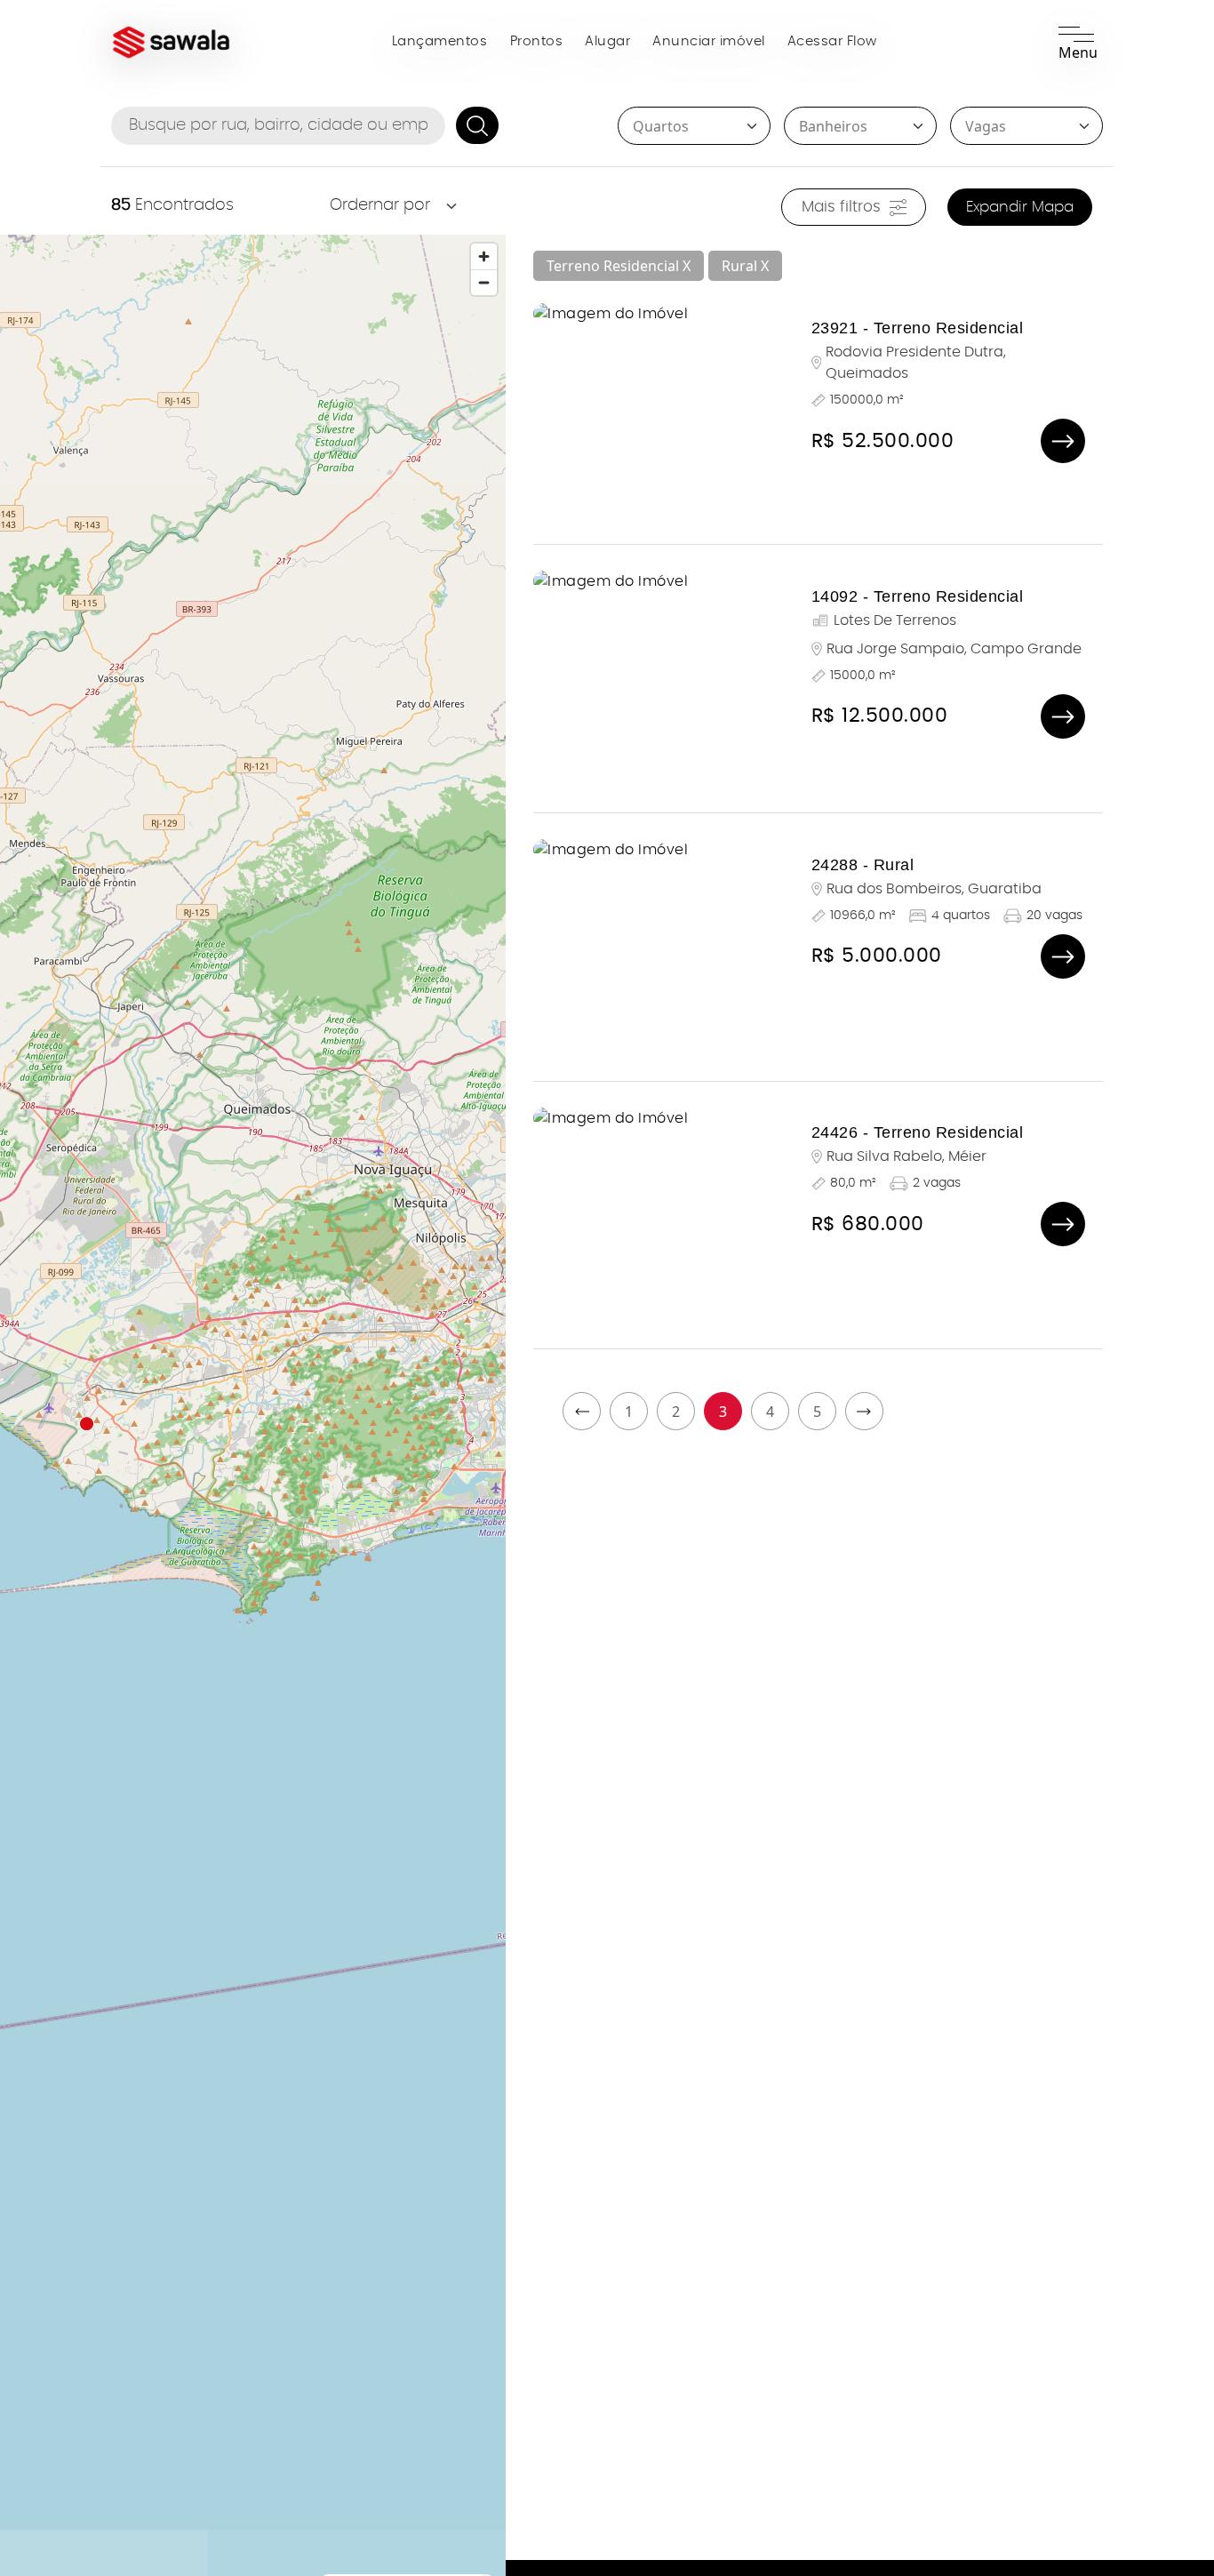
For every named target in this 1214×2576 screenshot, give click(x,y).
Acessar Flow (832, 41)
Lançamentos (440, 41)
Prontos (537, 41)
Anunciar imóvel (709, 41)
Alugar (607, 41)
